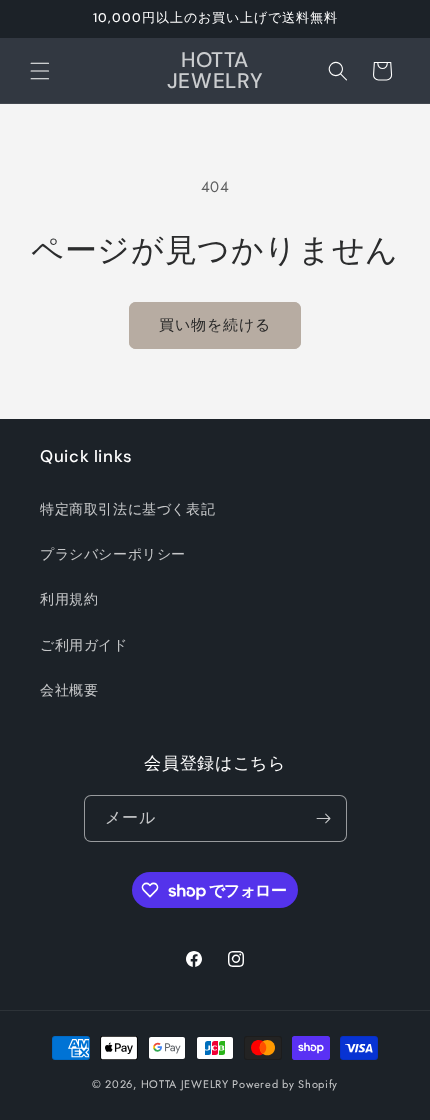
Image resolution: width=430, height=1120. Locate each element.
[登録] (324, 818)
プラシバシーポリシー (113, 554)
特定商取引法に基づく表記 (127, 509)
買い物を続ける (215, 325)
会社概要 (69, 690)
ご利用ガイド (84, 645)
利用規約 (69, 599)
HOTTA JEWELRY (185, 1084)
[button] (40, 71)
